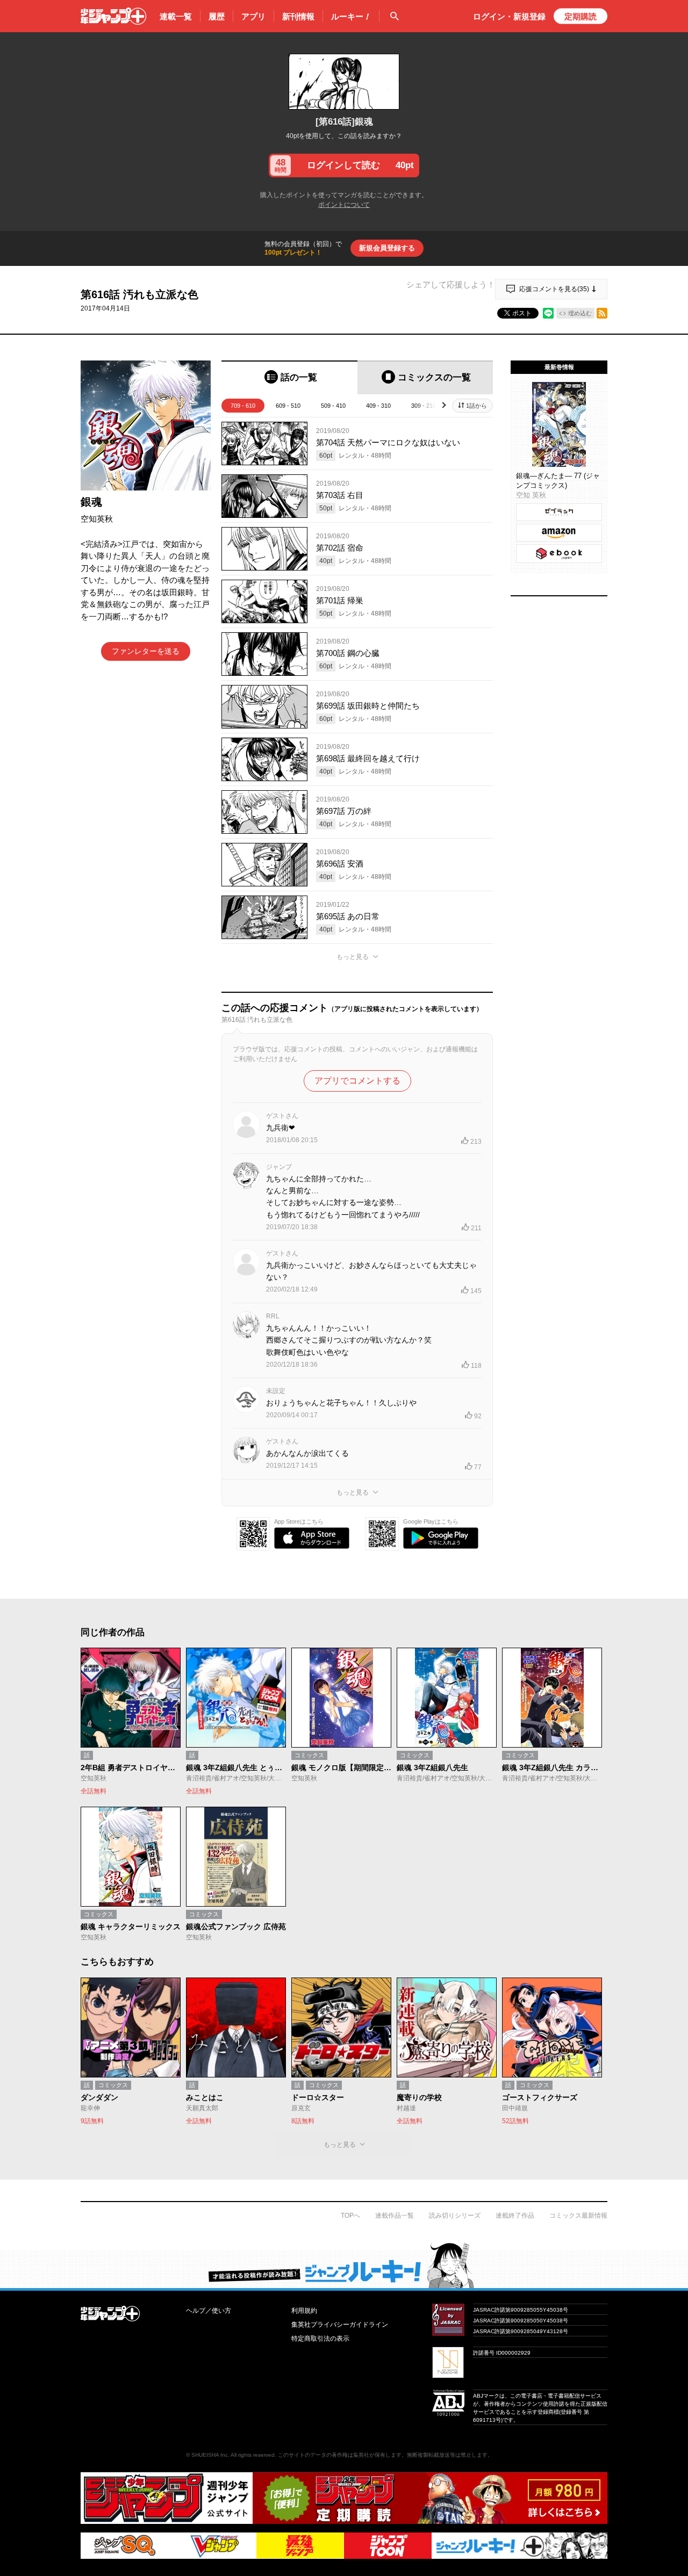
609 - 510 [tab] (288, 406)
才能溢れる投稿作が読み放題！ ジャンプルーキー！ (344, 2265)
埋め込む (580, 313)
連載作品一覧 (395, 2216)
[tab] (289, 377)
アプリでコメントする (357, 1081)
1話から (476, 406)
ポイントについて (344, 205)
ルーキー (351, 16)
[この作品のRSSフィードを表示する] (602, 313)
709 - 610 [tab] (243, 406)
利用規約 (304, 2311)
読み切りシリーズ (455, 2216)
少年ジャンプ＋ (113, 16)
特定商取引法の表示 (320, 2339)
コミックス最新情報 (578, 2216)
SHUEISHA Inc (210, 2455)
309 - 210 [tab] (424, 406)
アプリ (253, 16)
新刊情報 (298, 16)
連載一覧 (176, 16)
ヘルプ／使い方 (209, 2311)
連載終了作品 (515, 2216)
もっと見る (353, 957)
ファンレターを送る (146, 651)
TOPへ (350, 2216)
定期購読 (580, 16)
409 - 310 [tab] (378, 406)
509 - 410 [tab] (333, 406)
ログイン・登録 (509, 16)
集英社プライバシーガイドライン (340, 2325)
